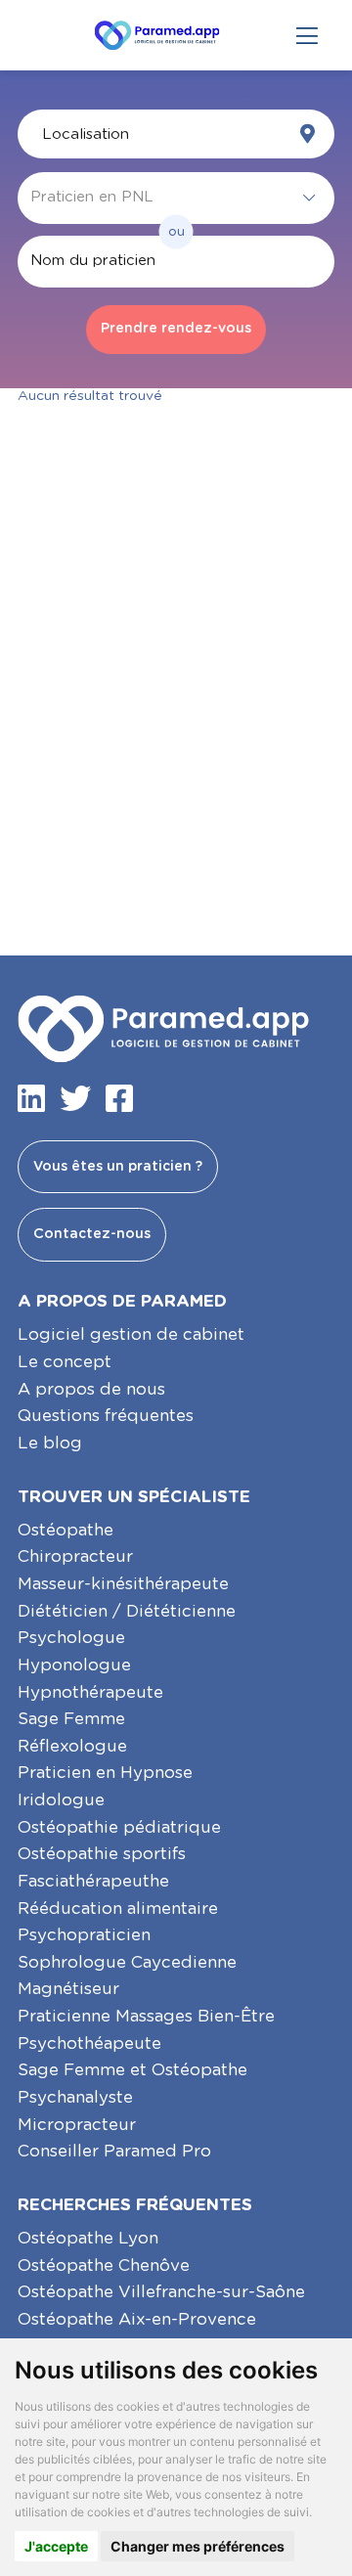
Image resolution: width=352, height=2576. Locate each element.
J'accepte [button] (56, 2546)
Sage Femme (71, 1719)
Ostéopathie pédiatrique (119, 1827)
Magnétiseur (68, 1989)
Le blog (50, 1443)
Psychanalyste (75, 2097)
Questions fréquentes (106, 1416)
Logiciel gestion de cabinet (131, 1334)
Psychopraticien (84, 1935)
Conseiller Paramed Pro (114, 2151)
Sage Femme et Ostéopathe (132, 2070)
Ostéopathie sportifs (102, 1854)
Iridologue (61, 1800)
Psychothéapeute (89, 2043)
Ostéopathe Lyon (88, 2238)
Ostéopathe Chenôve (104, 2265)
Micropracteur (77, 2125)
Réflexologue (72, 1746)
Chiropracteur (75, 1556)
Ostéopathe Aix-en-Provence (137, 2319)
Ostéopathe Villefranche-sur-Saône (161, 2292)
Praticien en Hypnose (105, 1773)
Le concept (65, 1362)
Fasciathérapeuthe (93, 1881)
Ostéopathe (66, 1530)
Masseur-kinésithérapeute (123, 1584)
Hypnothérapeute (90, 1692)
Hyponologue (74, 1665)
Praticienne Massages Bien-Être (146, 2016)
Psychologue (71, 1638)
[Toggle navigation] (307, 36)
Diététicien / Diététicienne (127, 1611)
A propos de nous (91, 1389)
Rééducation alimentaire (118, 1909)
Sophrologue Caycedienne (127, 1962)
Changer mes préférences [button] (198, 2546)
